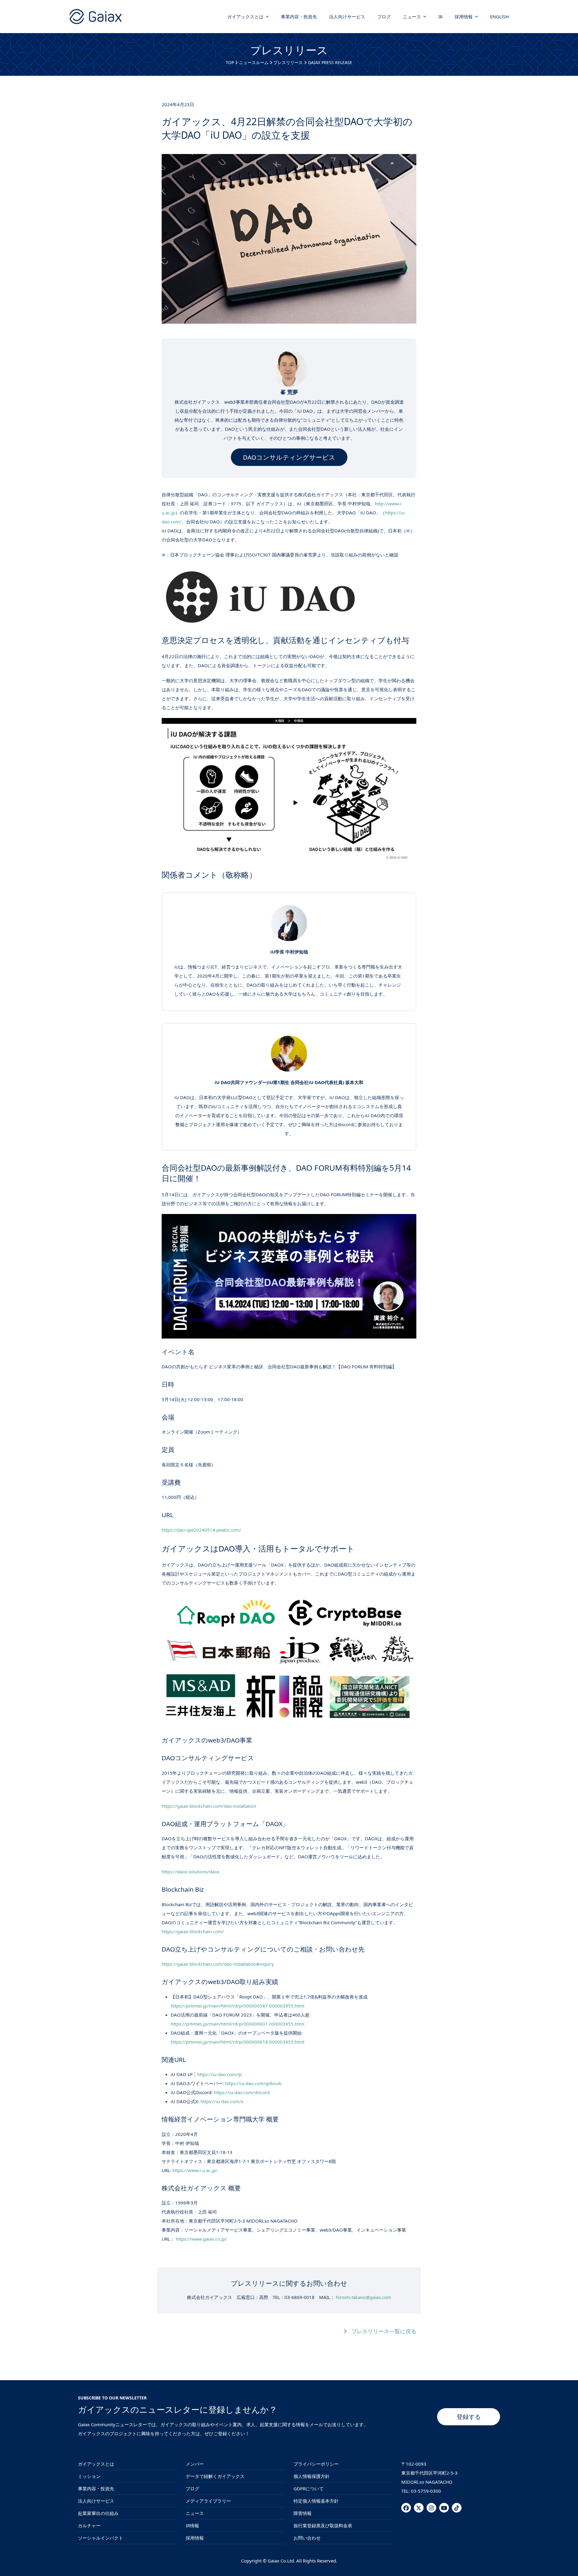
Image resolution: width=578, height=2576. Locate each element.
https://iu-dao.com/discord (242, 2092)
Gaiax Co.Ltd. (281, 2561)
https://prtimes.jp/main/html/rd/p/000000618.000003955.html (238, 2042)
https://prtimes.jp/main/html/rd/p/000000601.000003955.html (238, 2024)
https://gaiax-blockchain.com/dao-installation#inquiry (218, 1964)
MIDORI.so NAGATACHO (427, 2482)
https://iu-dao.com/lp (219, 2074)
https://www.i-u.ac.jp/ (195, 2170)
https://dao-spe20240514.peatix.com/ (201, 1530)
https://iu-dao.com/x (222, 2101)
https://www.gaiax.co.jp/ (201, 2239)
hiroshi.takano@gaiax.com (364, 2297)
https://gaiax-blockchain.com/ (193, 1931)
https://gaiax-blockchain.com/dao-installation (209, 1806)
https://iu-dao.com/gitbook (253, 2083)
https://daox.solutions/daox (191, 1872)
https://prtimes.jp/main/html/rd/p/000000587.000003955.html (238, 2006)
